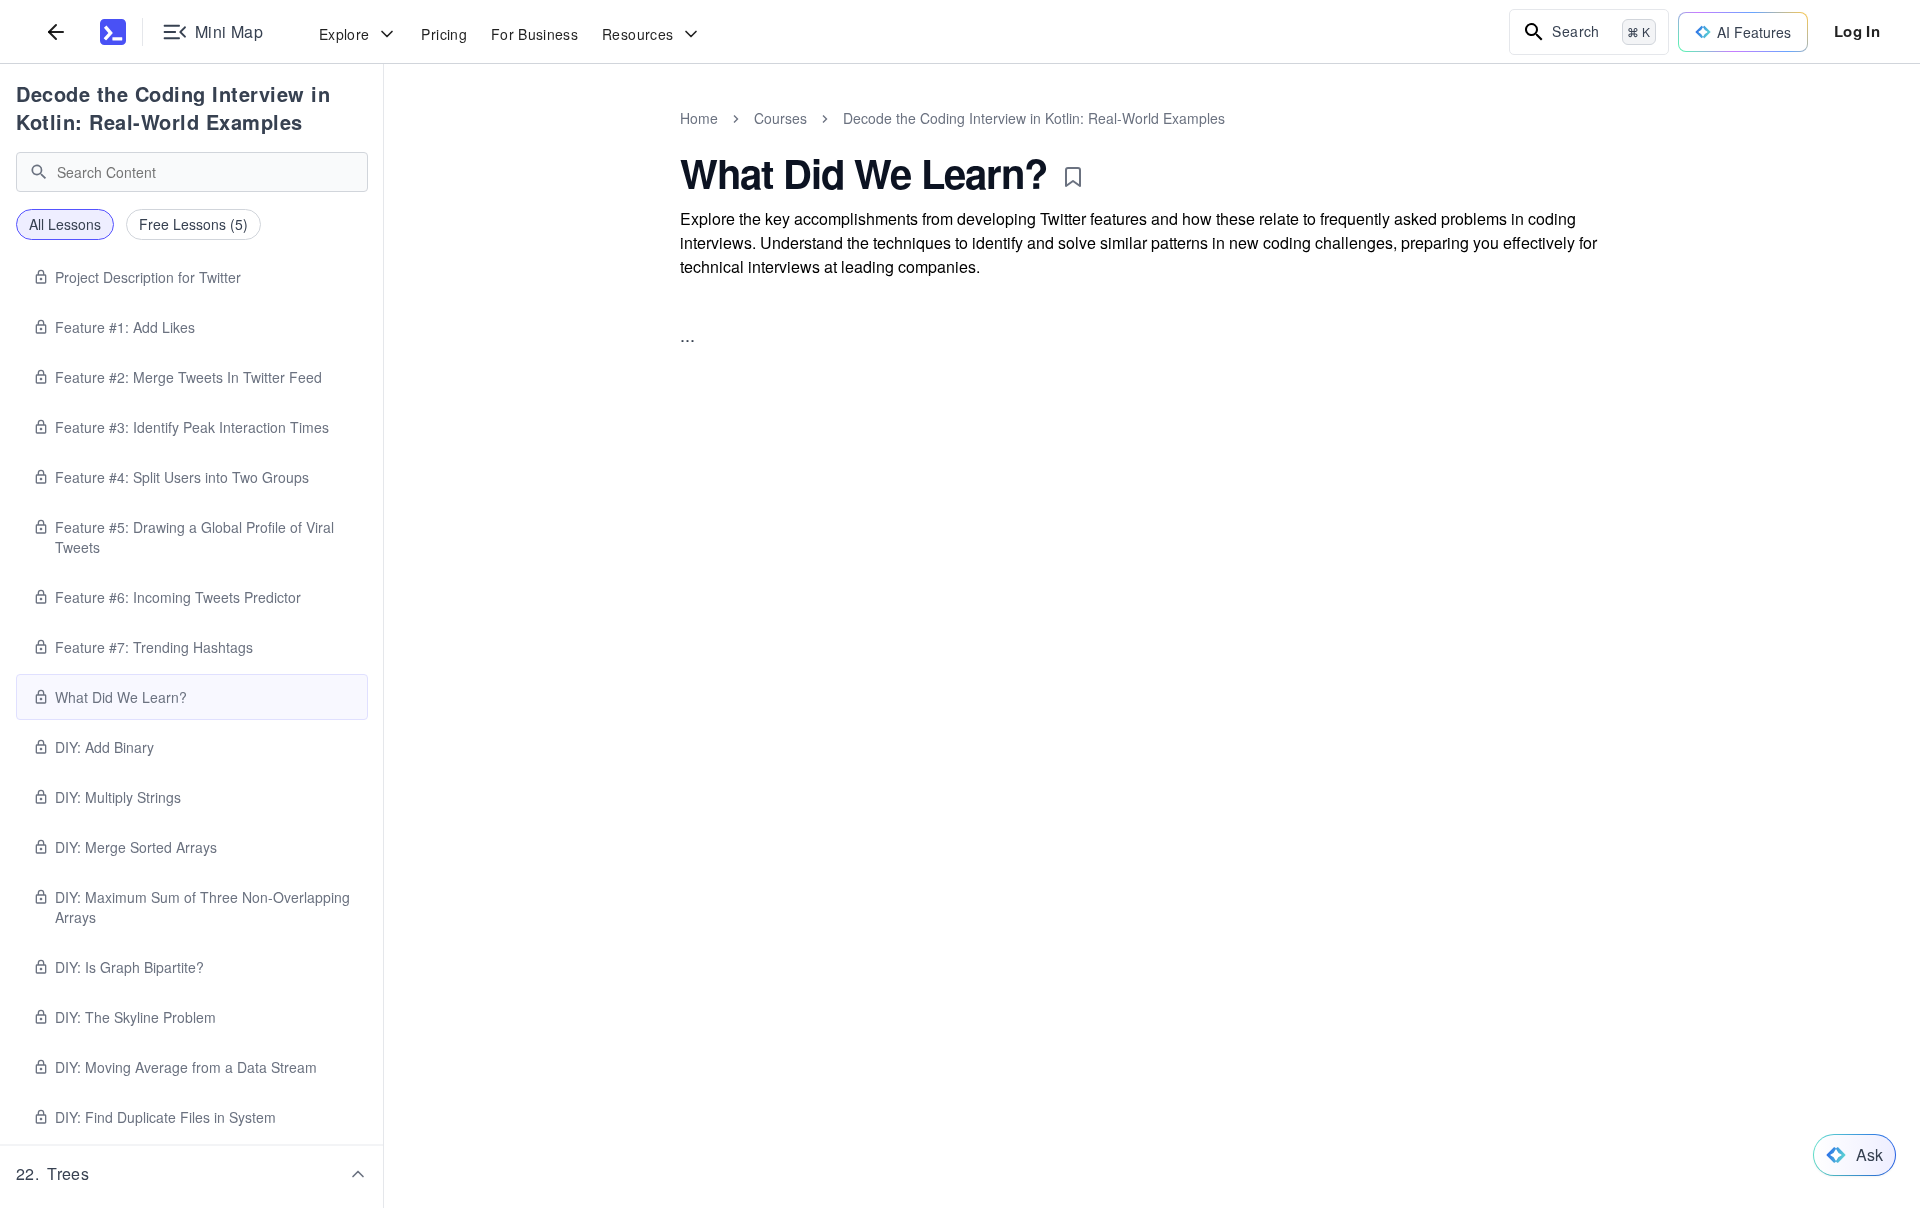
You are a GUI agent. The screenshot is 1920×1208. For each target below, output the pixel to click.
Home (699, 118)
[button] (192, 1174)
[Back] (56, 31)
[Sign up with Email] (1109, 711)
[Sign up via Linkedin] (1055, 711)
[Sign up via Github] (947, 711)
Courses (780, 118)
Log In (1857, 31)
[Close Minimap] (384, 140)
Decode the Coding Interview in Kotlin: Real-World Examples (173, 107)
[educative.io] (113, 32)
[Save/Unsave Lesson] (1073, 177)
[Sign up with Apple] (1001, 711)
